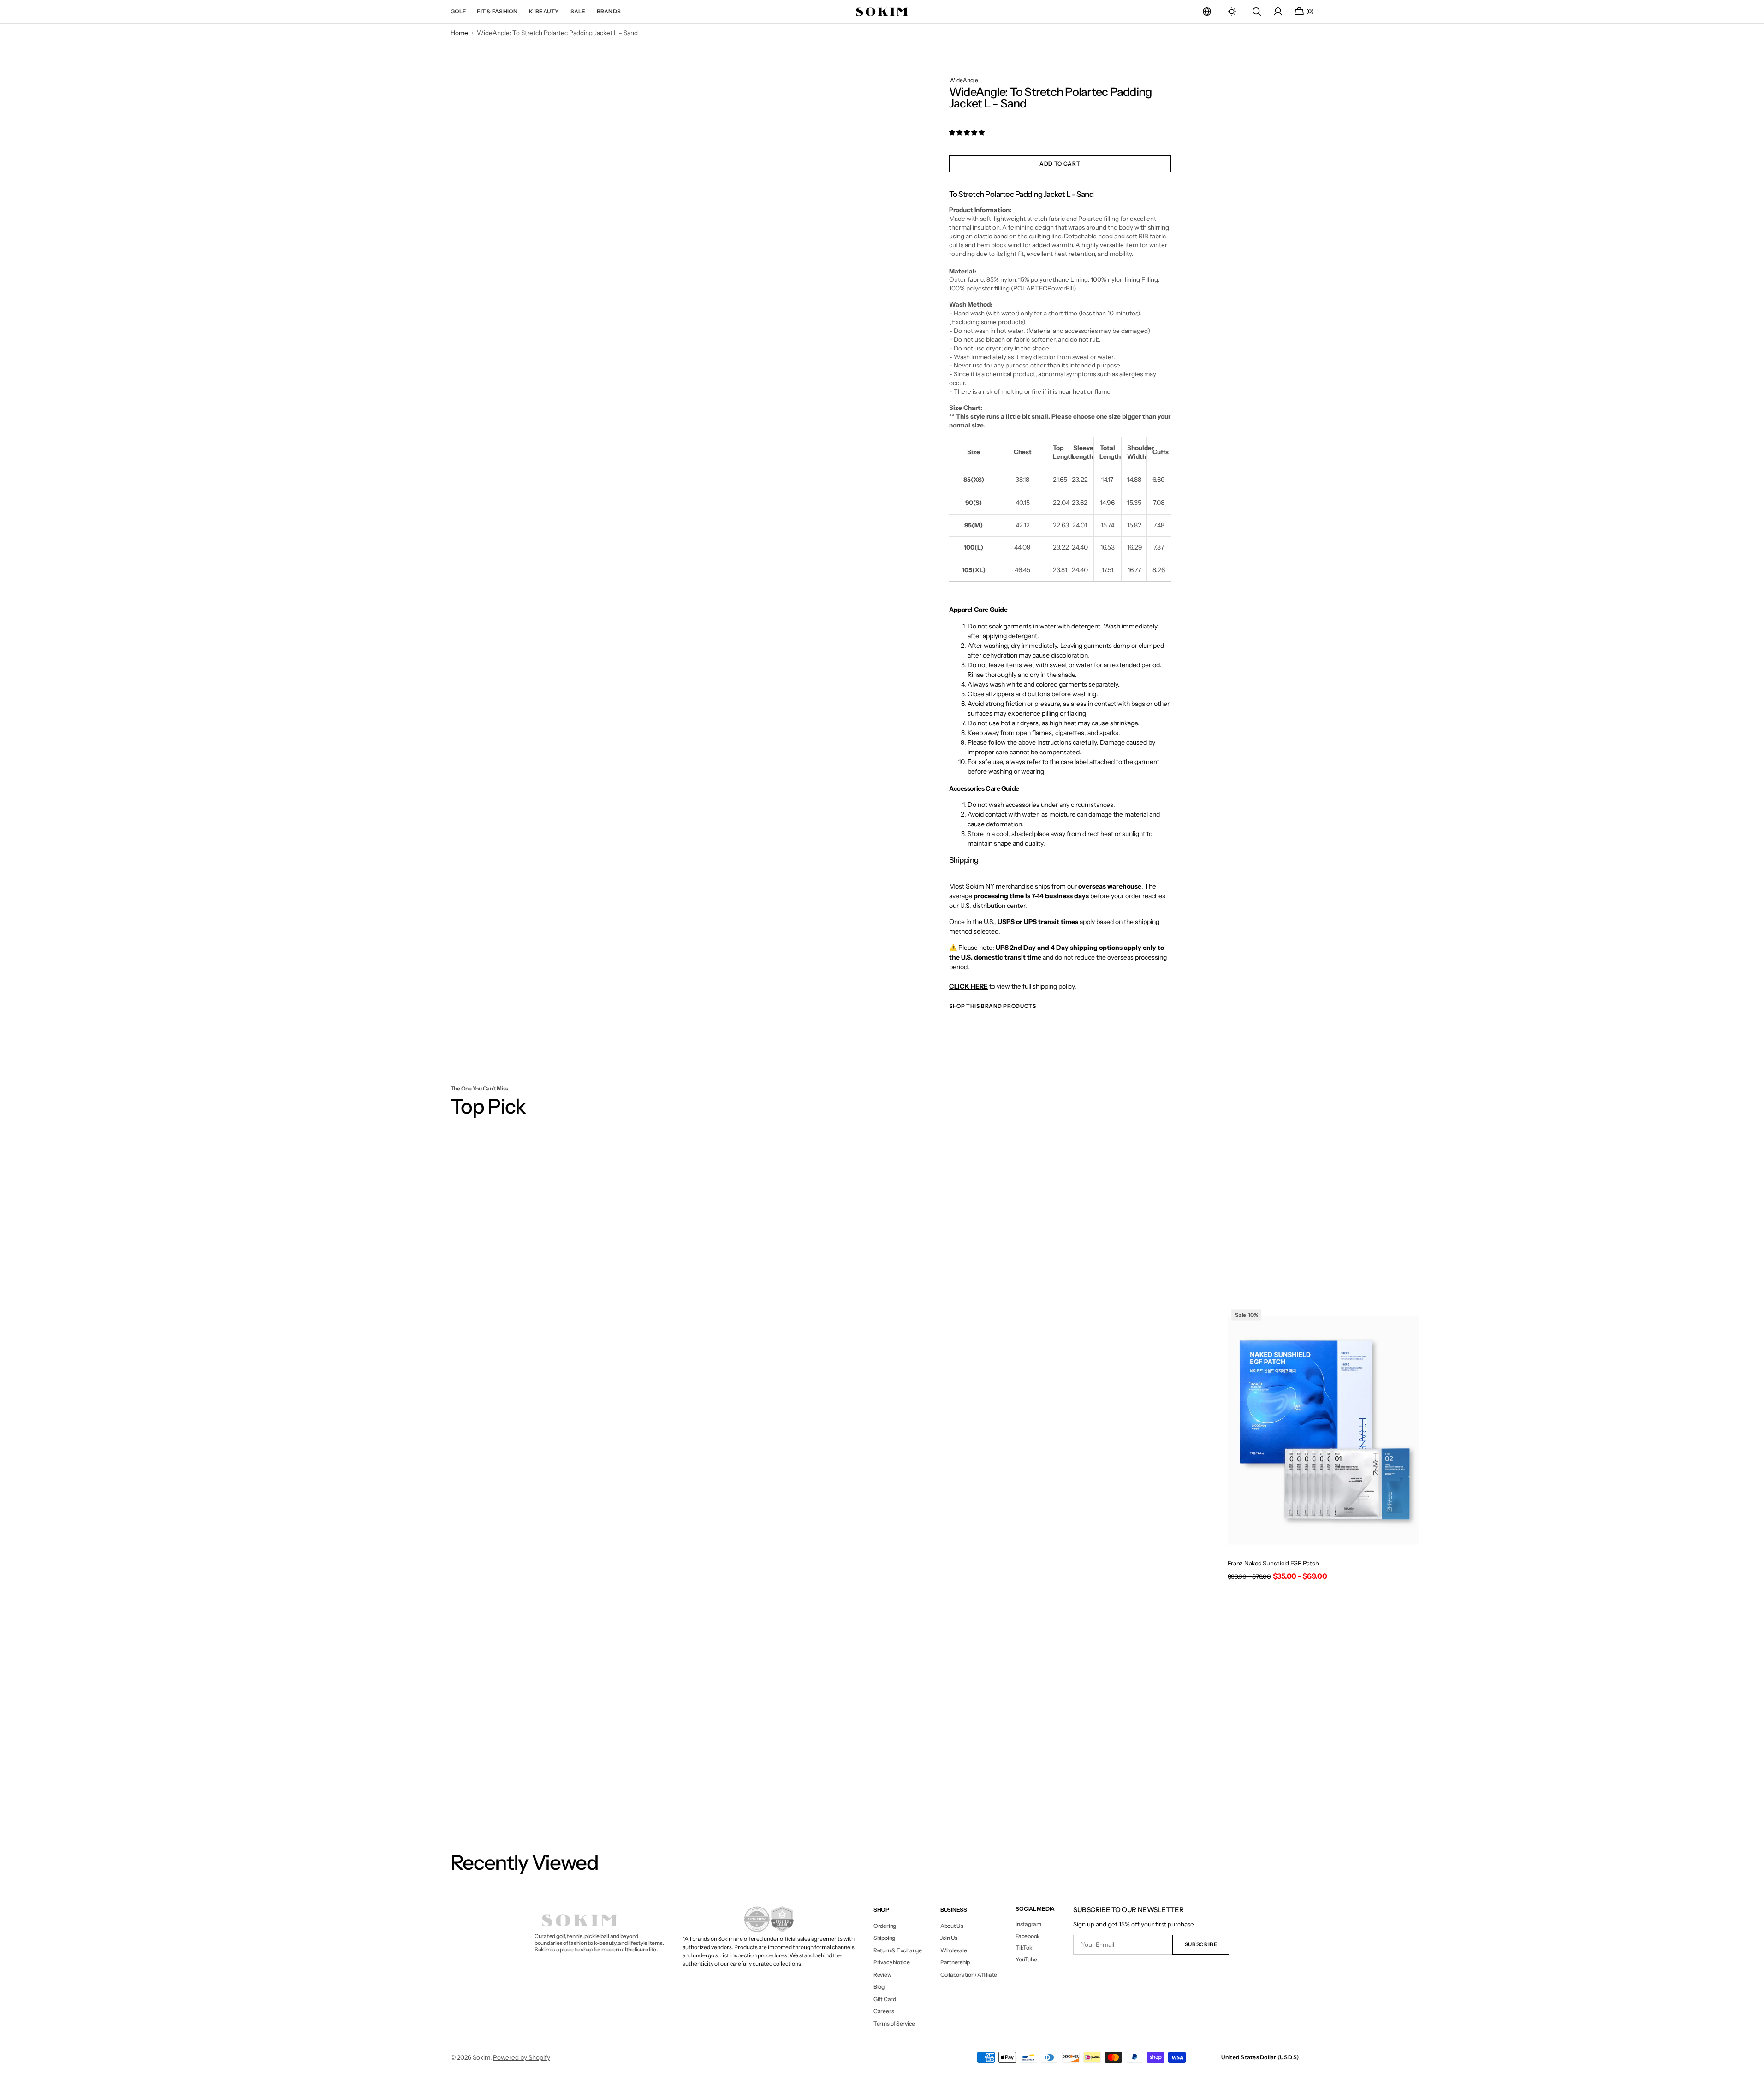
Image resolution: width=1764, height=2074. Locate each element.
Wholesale (954, 1950)
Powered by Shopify (522, 2057)
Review (882, 1975)
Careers (884, 2011)
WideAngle (964, 80)
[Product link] (1323, 1446)
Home (459, 33)
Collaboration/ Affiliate (969, 1975)
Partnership (955, 1962)
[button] (1207, 12)
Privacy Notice (892, 1962)
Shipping (884, 1938)
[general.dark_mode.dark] (1232, 12)
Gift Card (885, 1999)
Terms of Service (894, 2024)
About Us (952, 1926)
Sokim (481, 2057)
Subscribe (1201, 1944)
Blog (879, 1987)
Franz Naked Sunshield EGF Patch (1273, 1563)
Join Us (949, 1938)
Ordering (885, 1926)
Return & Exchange (898, 1950)
